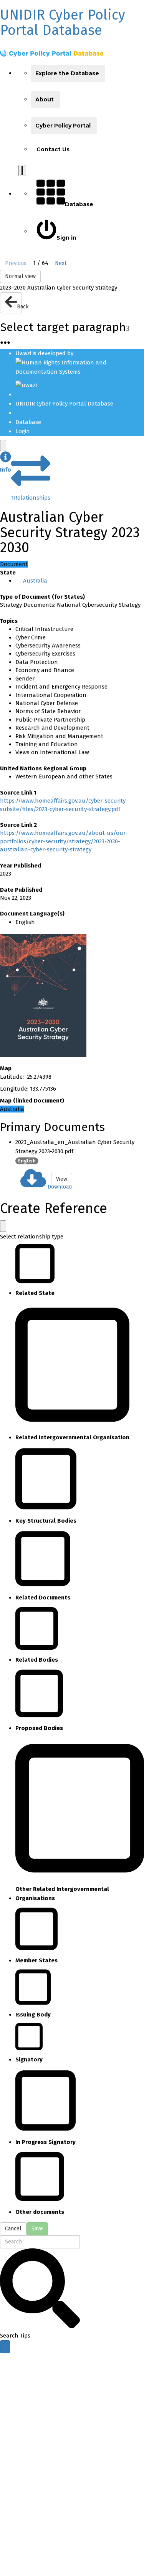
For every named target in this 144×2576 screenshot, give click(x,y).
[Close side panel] (3, 445)
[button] (6, 463)
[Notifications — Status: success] (22, 171)
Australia (35, 581)
